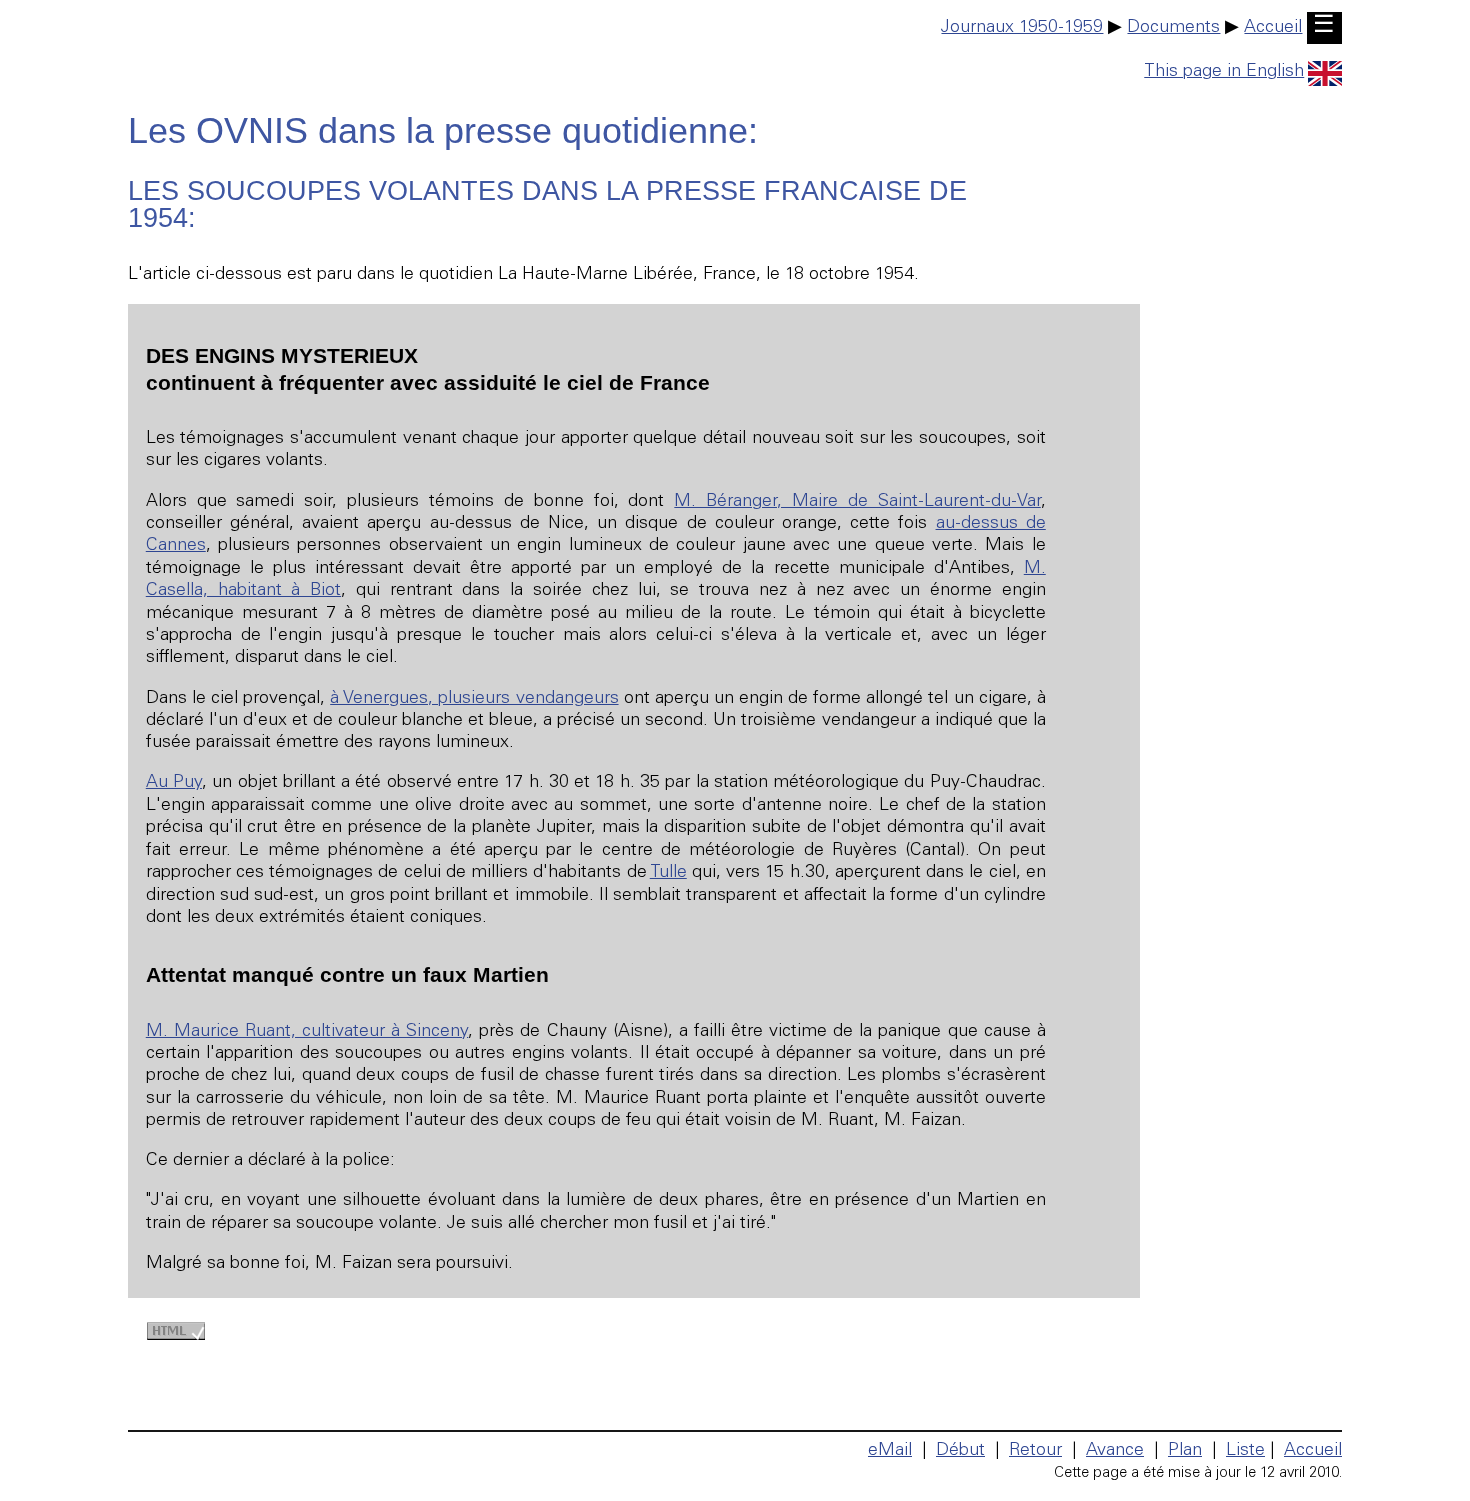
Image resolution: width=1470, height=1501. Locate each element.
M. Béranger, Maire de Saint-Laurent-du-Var (857, 502)
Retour (1035, 1451)
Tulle (668, 873)
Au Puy (174, 783)
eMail (890, 1451)
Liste (1245, 1451)
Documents (1173, 28)
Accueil (1273, 28)
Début (960, 1451)
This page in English (1224, 72)
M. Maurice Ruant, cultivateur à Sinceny (307, 1032)
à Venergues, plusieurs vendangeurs (474, 699)
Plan (1185, 1451)
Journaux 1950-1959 (1022, 28)
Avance (1115, 1451)
